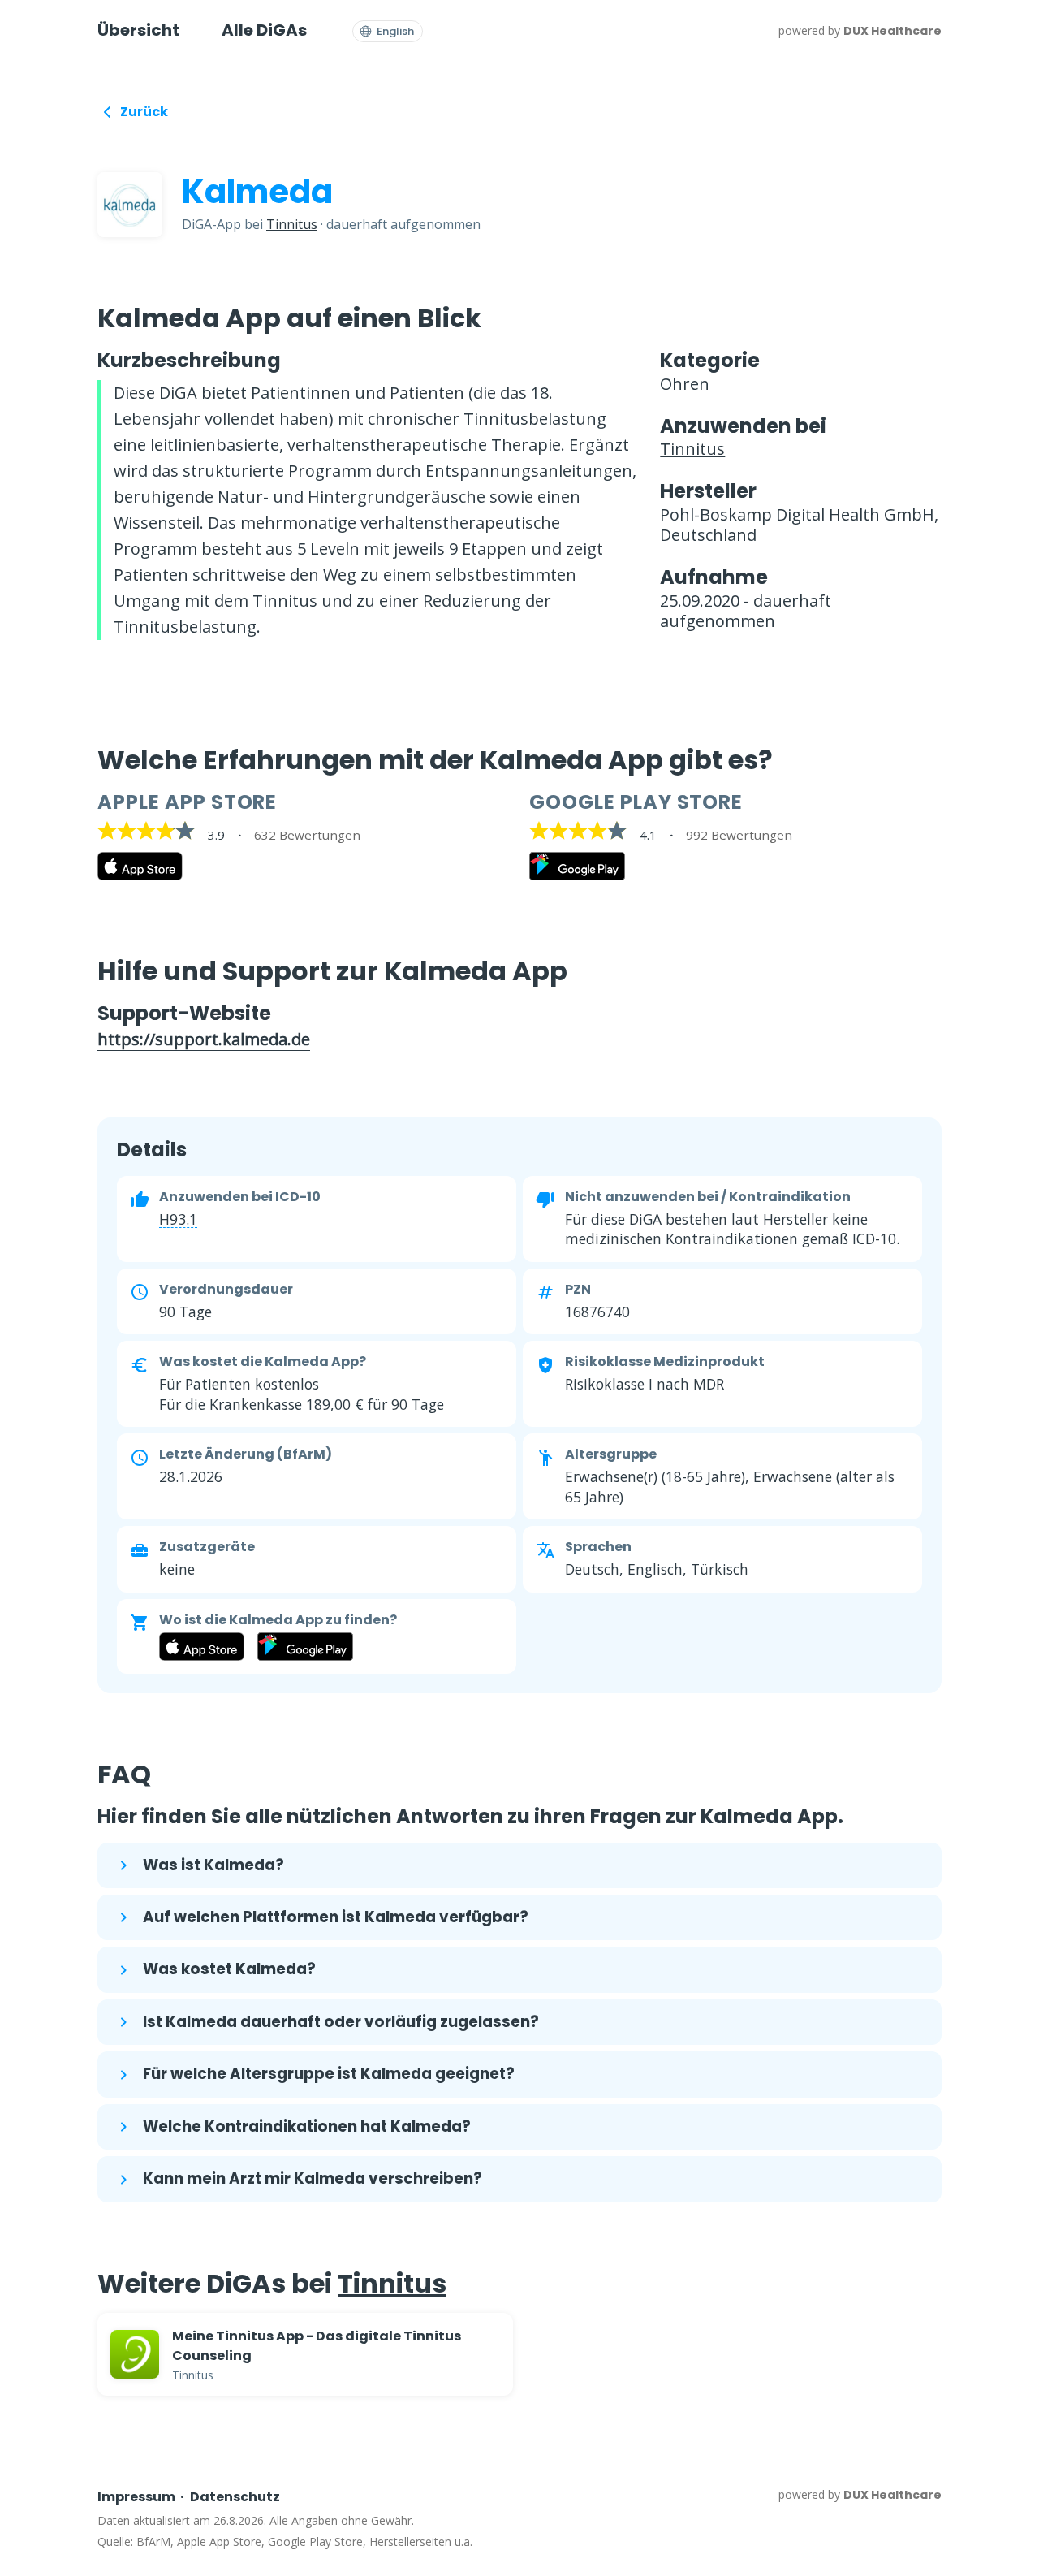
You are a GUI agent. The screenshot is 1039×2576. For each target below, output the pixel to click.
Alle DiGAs (264, 30)
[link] (305, 2354)
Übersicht (138, 30)
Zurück (144, 112)
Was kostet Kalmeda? (229, 1969)
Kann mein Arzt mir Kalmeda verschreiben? (313, 2178)
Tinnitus (292, 224)
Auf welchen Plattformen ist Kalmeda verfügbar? (336, 1917)
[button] (178, 1219)
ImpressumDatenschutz (189, 2497)
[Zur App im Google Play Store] (577, 875)
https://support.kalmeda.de (204, 1039)
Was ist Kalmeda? (213, 1865)
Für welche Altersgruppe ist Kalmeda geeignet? (329, 2074)
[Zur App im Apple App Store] (140, 875)
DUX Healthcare (892, 31)
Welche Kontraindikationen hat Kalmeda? (307, 2126)
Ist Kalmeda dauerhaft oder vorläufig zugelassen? (341, 2022)
